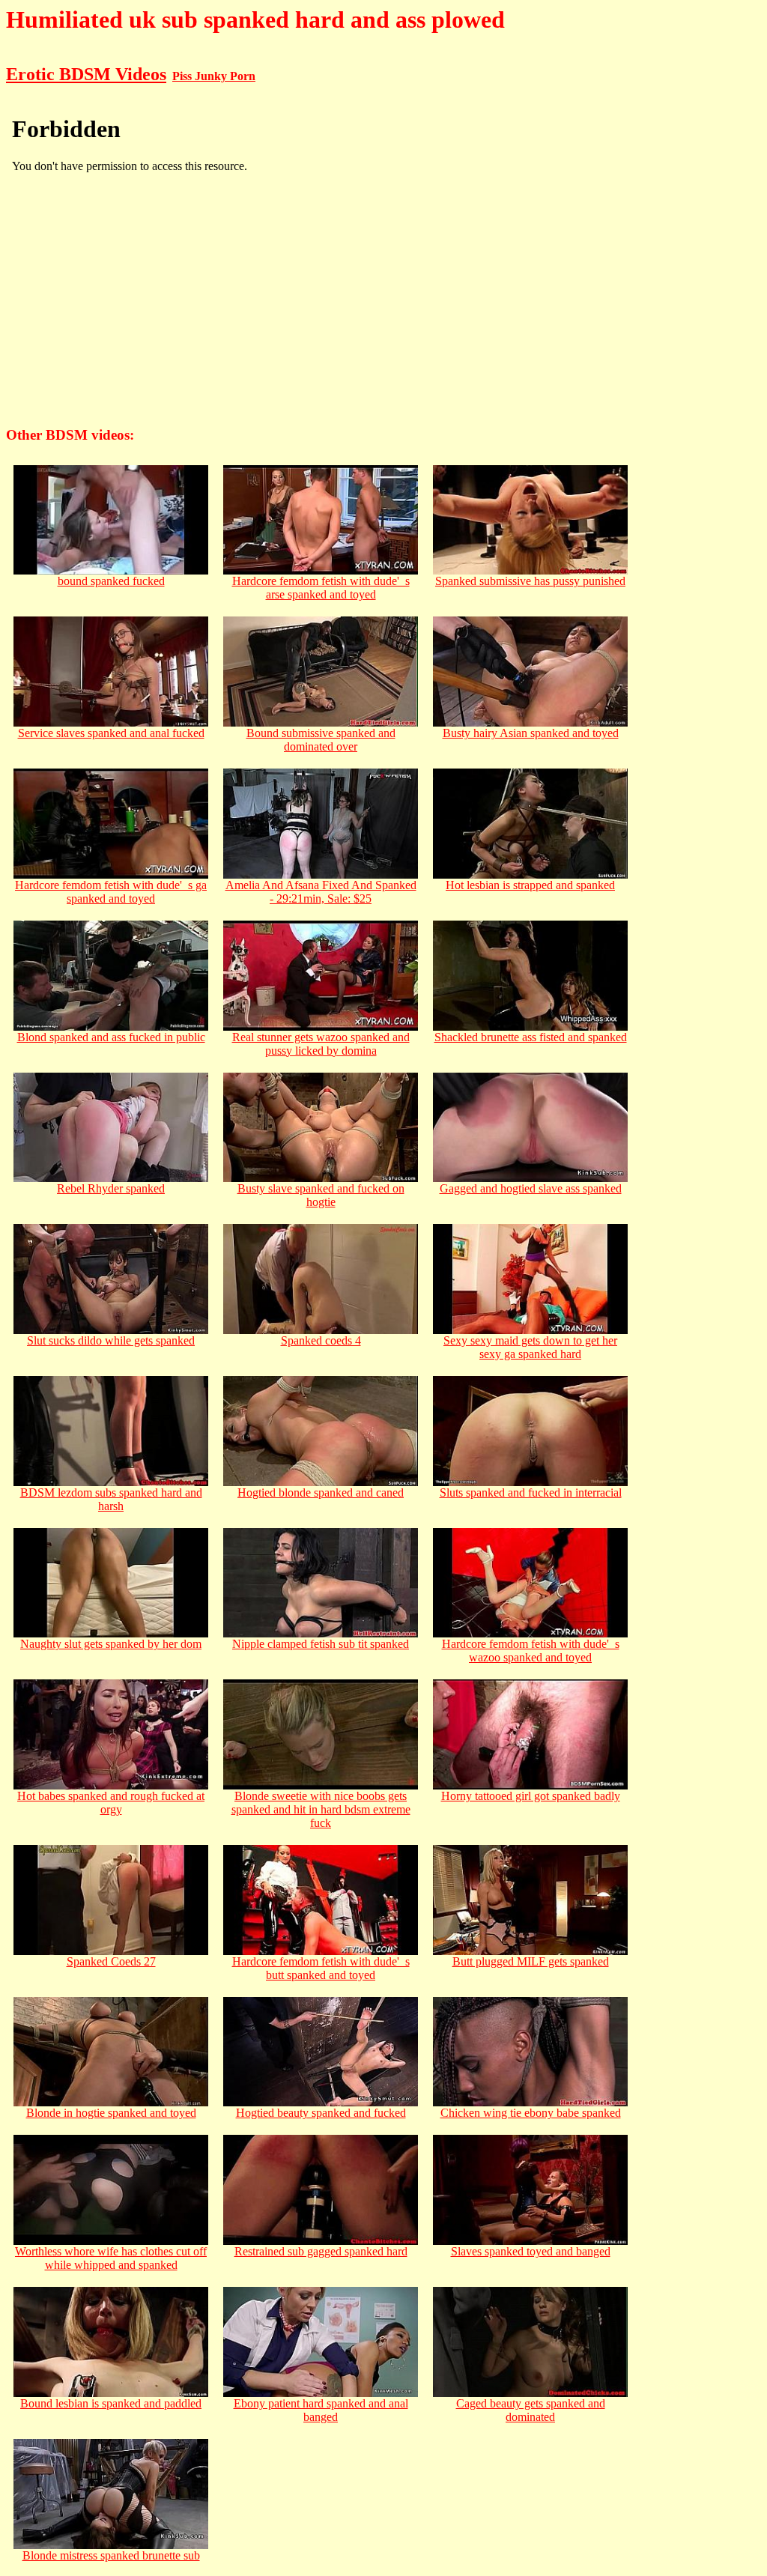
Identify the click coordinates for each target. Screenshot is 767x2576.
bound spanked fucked (111, 581)
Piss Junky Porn (214, 76)
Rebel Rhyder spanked (111, 1188)
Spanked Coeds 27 (111, 1961)
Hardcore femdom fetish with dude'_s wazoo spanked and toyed (531, 1651)
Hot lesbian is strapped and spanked (530, 885)
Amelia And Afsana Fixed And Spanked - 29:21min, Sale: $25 (321, 892)
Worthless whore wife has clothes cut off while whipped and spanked (111, 2258)
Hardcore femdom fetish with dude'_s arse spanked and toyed (321, 588)
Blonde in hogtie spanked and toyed (111, 2113)
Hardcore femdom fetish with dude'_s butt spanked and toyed (321, 1968)
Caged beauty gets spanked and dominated (531, 2410)
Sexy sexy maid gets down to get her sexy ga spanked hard (530, 1347)
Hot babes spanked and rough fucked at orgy (111, 1803)
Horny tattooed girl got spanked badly (531, 1796)
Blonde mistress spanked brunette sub (111, 2555)
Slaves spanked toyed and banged (531, 2251)
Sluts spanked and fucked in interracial (531, 1492)
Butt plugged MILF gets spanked (531, 1961)
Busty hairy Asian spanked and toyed (531, 733)
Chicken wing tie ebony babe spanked (531, 2113)
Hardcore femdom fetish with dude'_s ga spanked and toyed (111, 892)
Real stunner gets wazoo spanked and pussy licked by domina (321, 1044)
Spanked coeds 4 (321, 1340)
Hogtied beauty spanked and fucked (321, 2113)
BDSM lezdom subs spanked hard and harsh (111, 1499)
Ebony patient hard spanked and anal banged (321, 2410)
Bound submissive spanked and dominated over (321, 740)
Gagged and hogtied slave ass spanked (531, 1188)
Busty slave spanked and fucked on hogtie (321, 1195)
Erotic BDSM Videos (86, 74)
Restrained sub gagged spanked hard (321, 2251)
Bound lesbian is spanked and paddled (111, 2403)
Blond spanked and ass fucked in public (111, 1037)
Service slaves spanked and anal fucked (111, 733)
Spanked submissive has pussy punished (530, 581)
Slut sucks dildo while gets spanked (111, 1340)
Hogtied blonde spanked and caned (321, 1492)
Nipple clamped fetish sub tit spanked (321, 1644)
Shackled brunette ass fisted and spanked (531, 1037)
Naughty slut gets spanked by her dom (111, 1644)
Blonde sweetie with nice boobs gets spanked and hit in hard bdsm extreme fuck (321, 1809)
